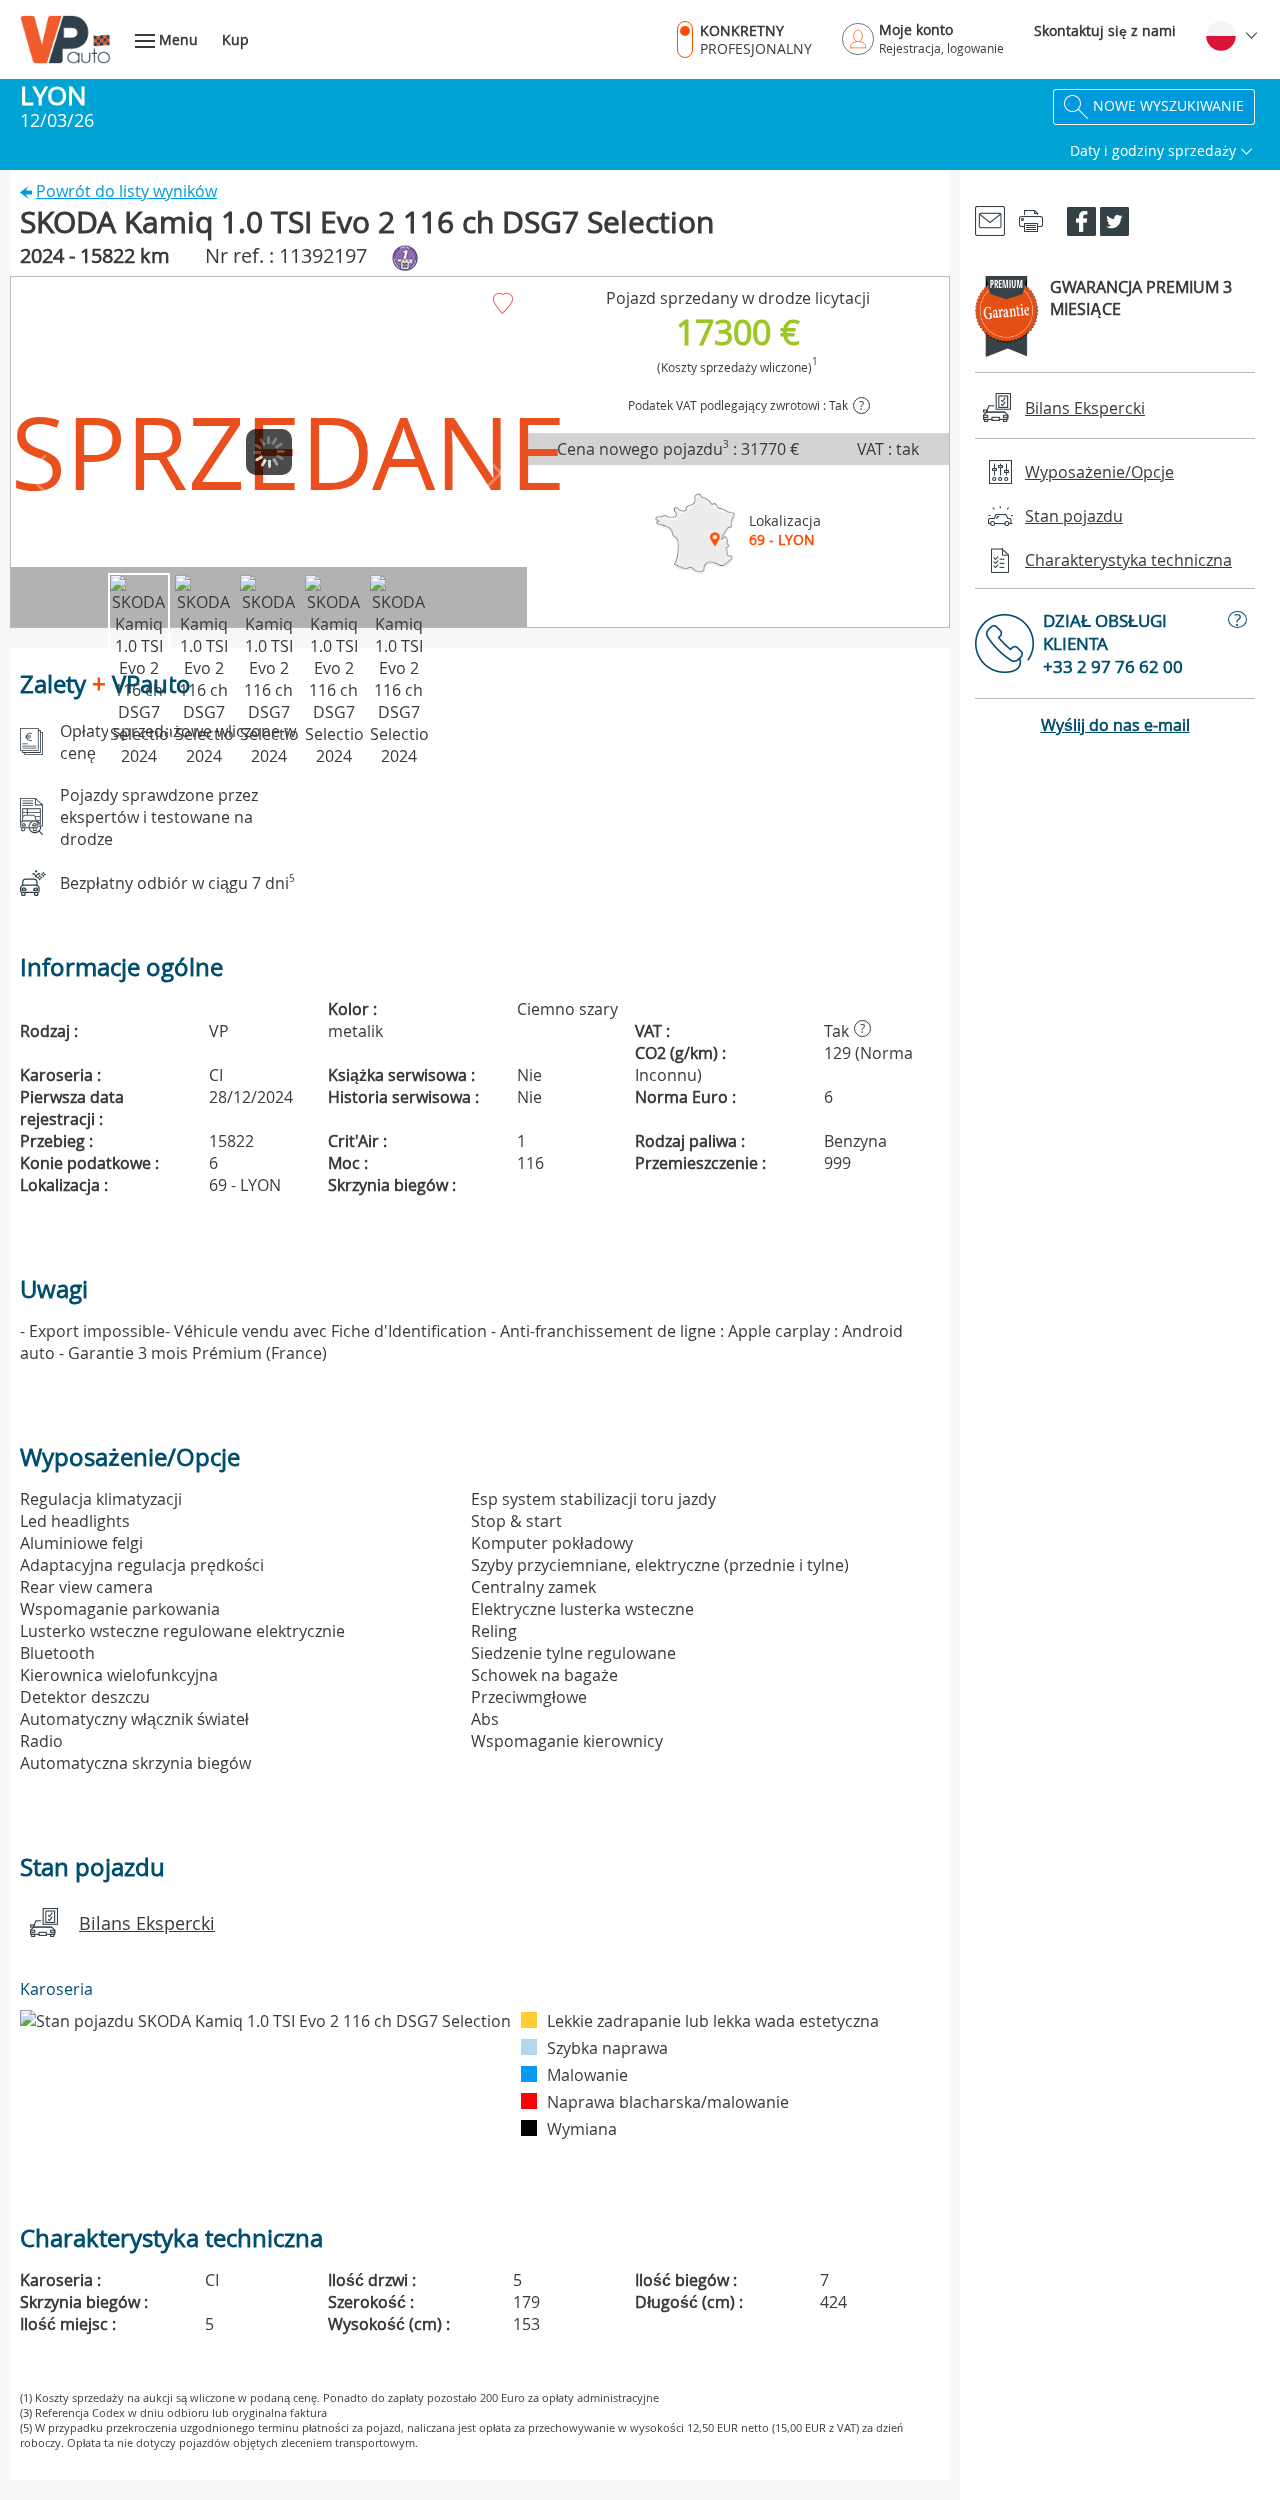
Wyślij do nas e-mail (1115, 725)
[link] (990, 219)
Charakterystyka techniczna (1128, 560)
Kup (235, 39)
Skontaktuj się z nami (1105, 30)
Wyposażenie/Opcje (1099, 472)
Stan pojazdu (1074, 516)
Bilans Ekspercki (147, 1923)
